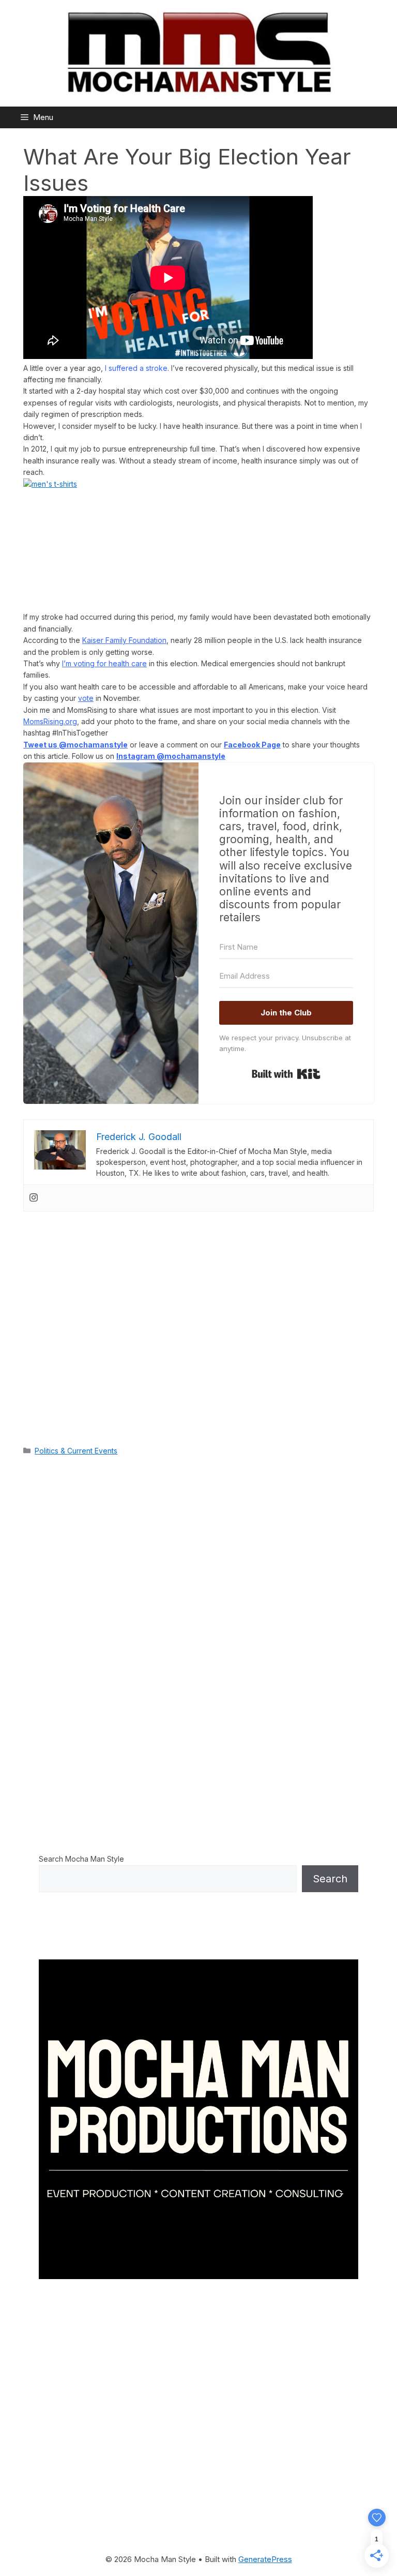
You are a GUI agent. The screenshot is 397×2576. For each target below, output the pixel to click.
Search (330, 1879)
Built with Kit (286, 1074)
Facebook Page (252, 745)
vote (86, 698)
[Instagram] (34, 1198)
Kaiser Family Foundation (124, 640)
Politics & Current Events (76, 1451)
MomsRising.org (50, 721)
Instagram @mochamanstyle (171, 756)
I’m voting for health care (104, 663)
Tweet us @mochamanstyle (75, 745)
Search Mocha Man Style (81, 1859)
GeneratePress (265, 2559)
